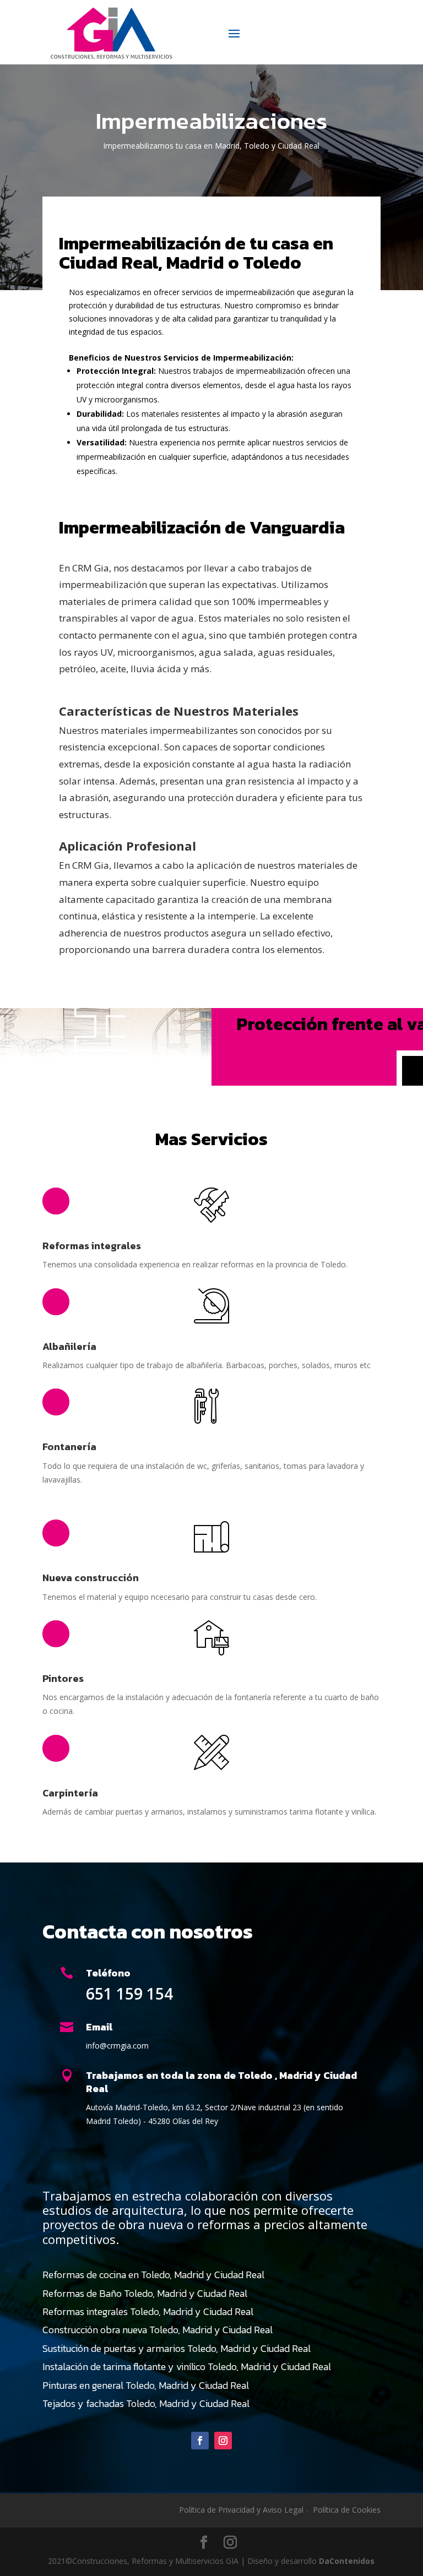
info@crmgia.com (117, 2046)
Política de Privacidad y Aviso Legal (241, 2510)
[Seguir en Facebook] (200, 2441)
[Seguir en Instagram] (223, 2441)
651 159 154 (129, 1994)
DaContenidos (347, 2561)
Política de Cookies (347, 2510)
